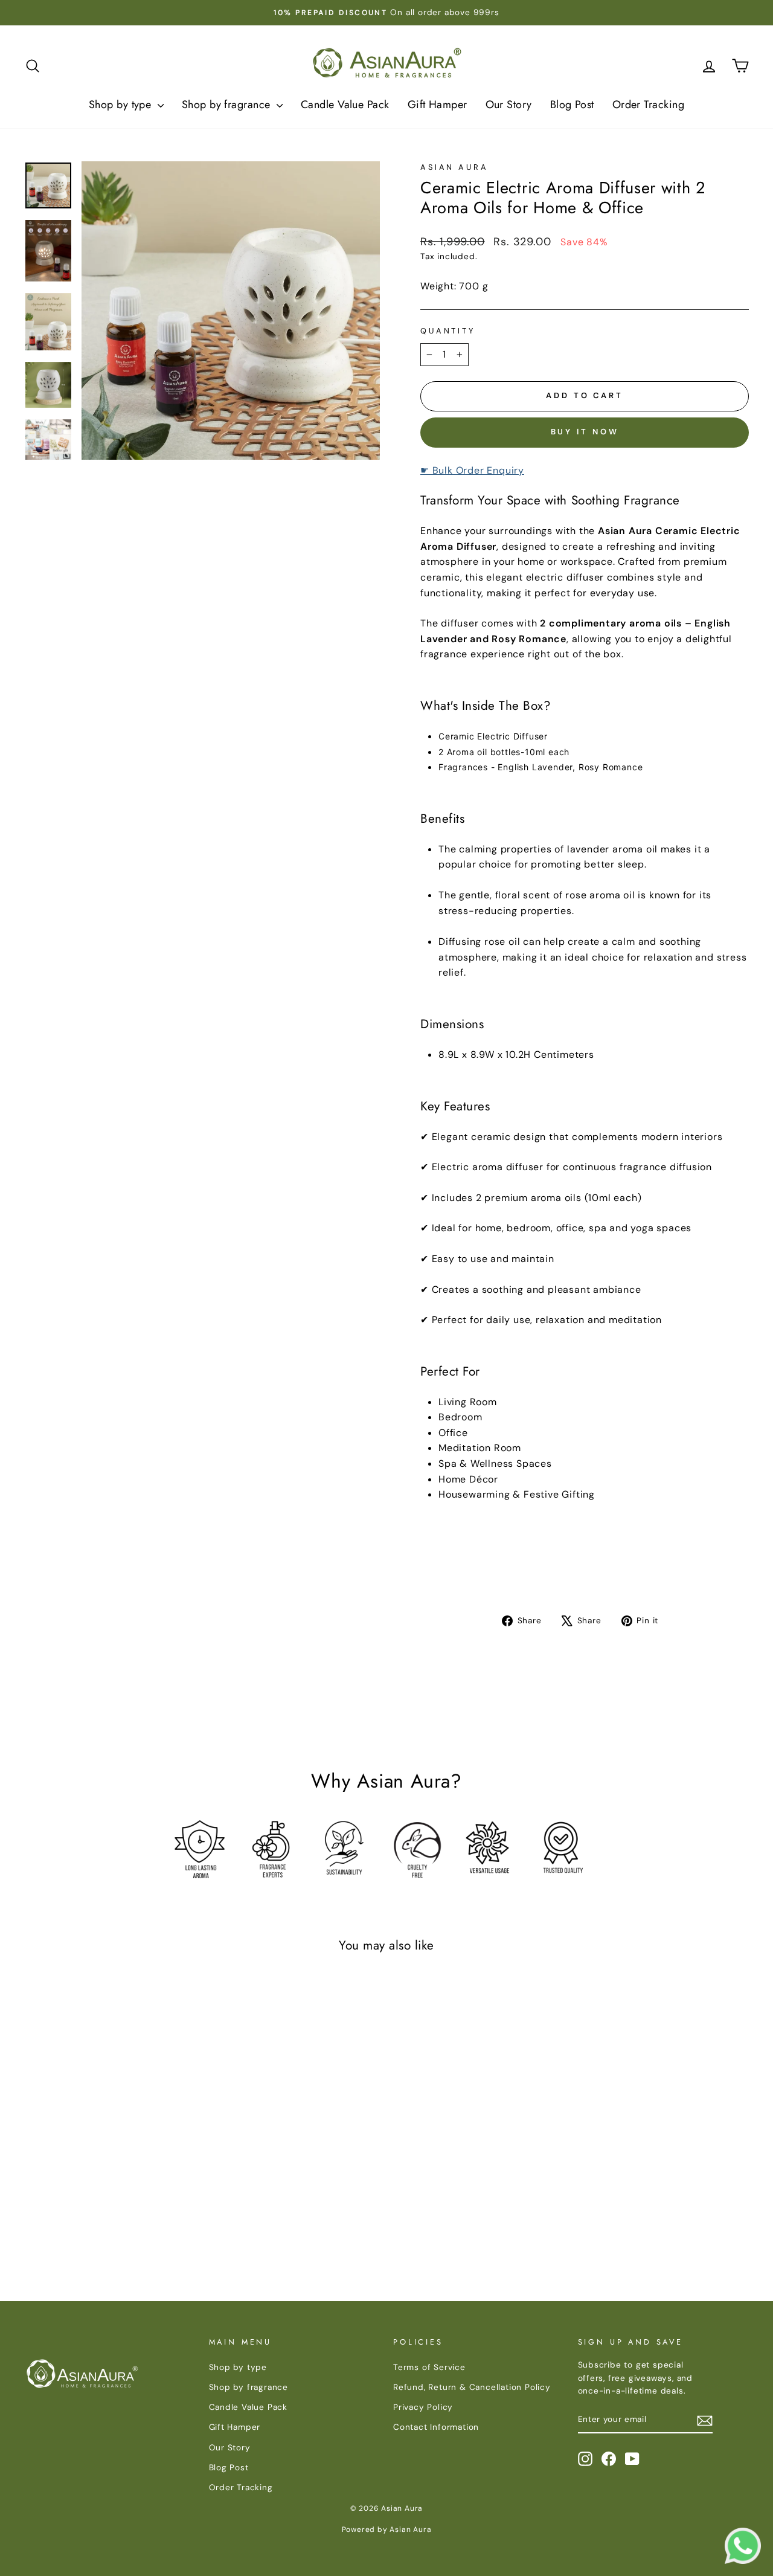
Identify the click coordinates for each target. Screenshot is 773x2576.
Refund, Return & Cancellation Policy (472, 2387)
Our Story (509, 105)
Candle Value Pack (345, 105)
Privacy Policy (423, 2407)
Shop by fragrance (228, 105)
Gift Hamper (438, 105)
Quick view (110, 2140)
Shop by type (122, 105)
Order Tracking (648, 105)
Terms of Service (429, 2367)
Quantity (448, 331)
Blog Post (572, 105)
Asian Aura (454, 167)
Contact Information (436, 2427)
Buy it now (585, 432)
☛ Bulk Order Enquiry (472, 470)
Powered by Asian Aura (387, 2529)
